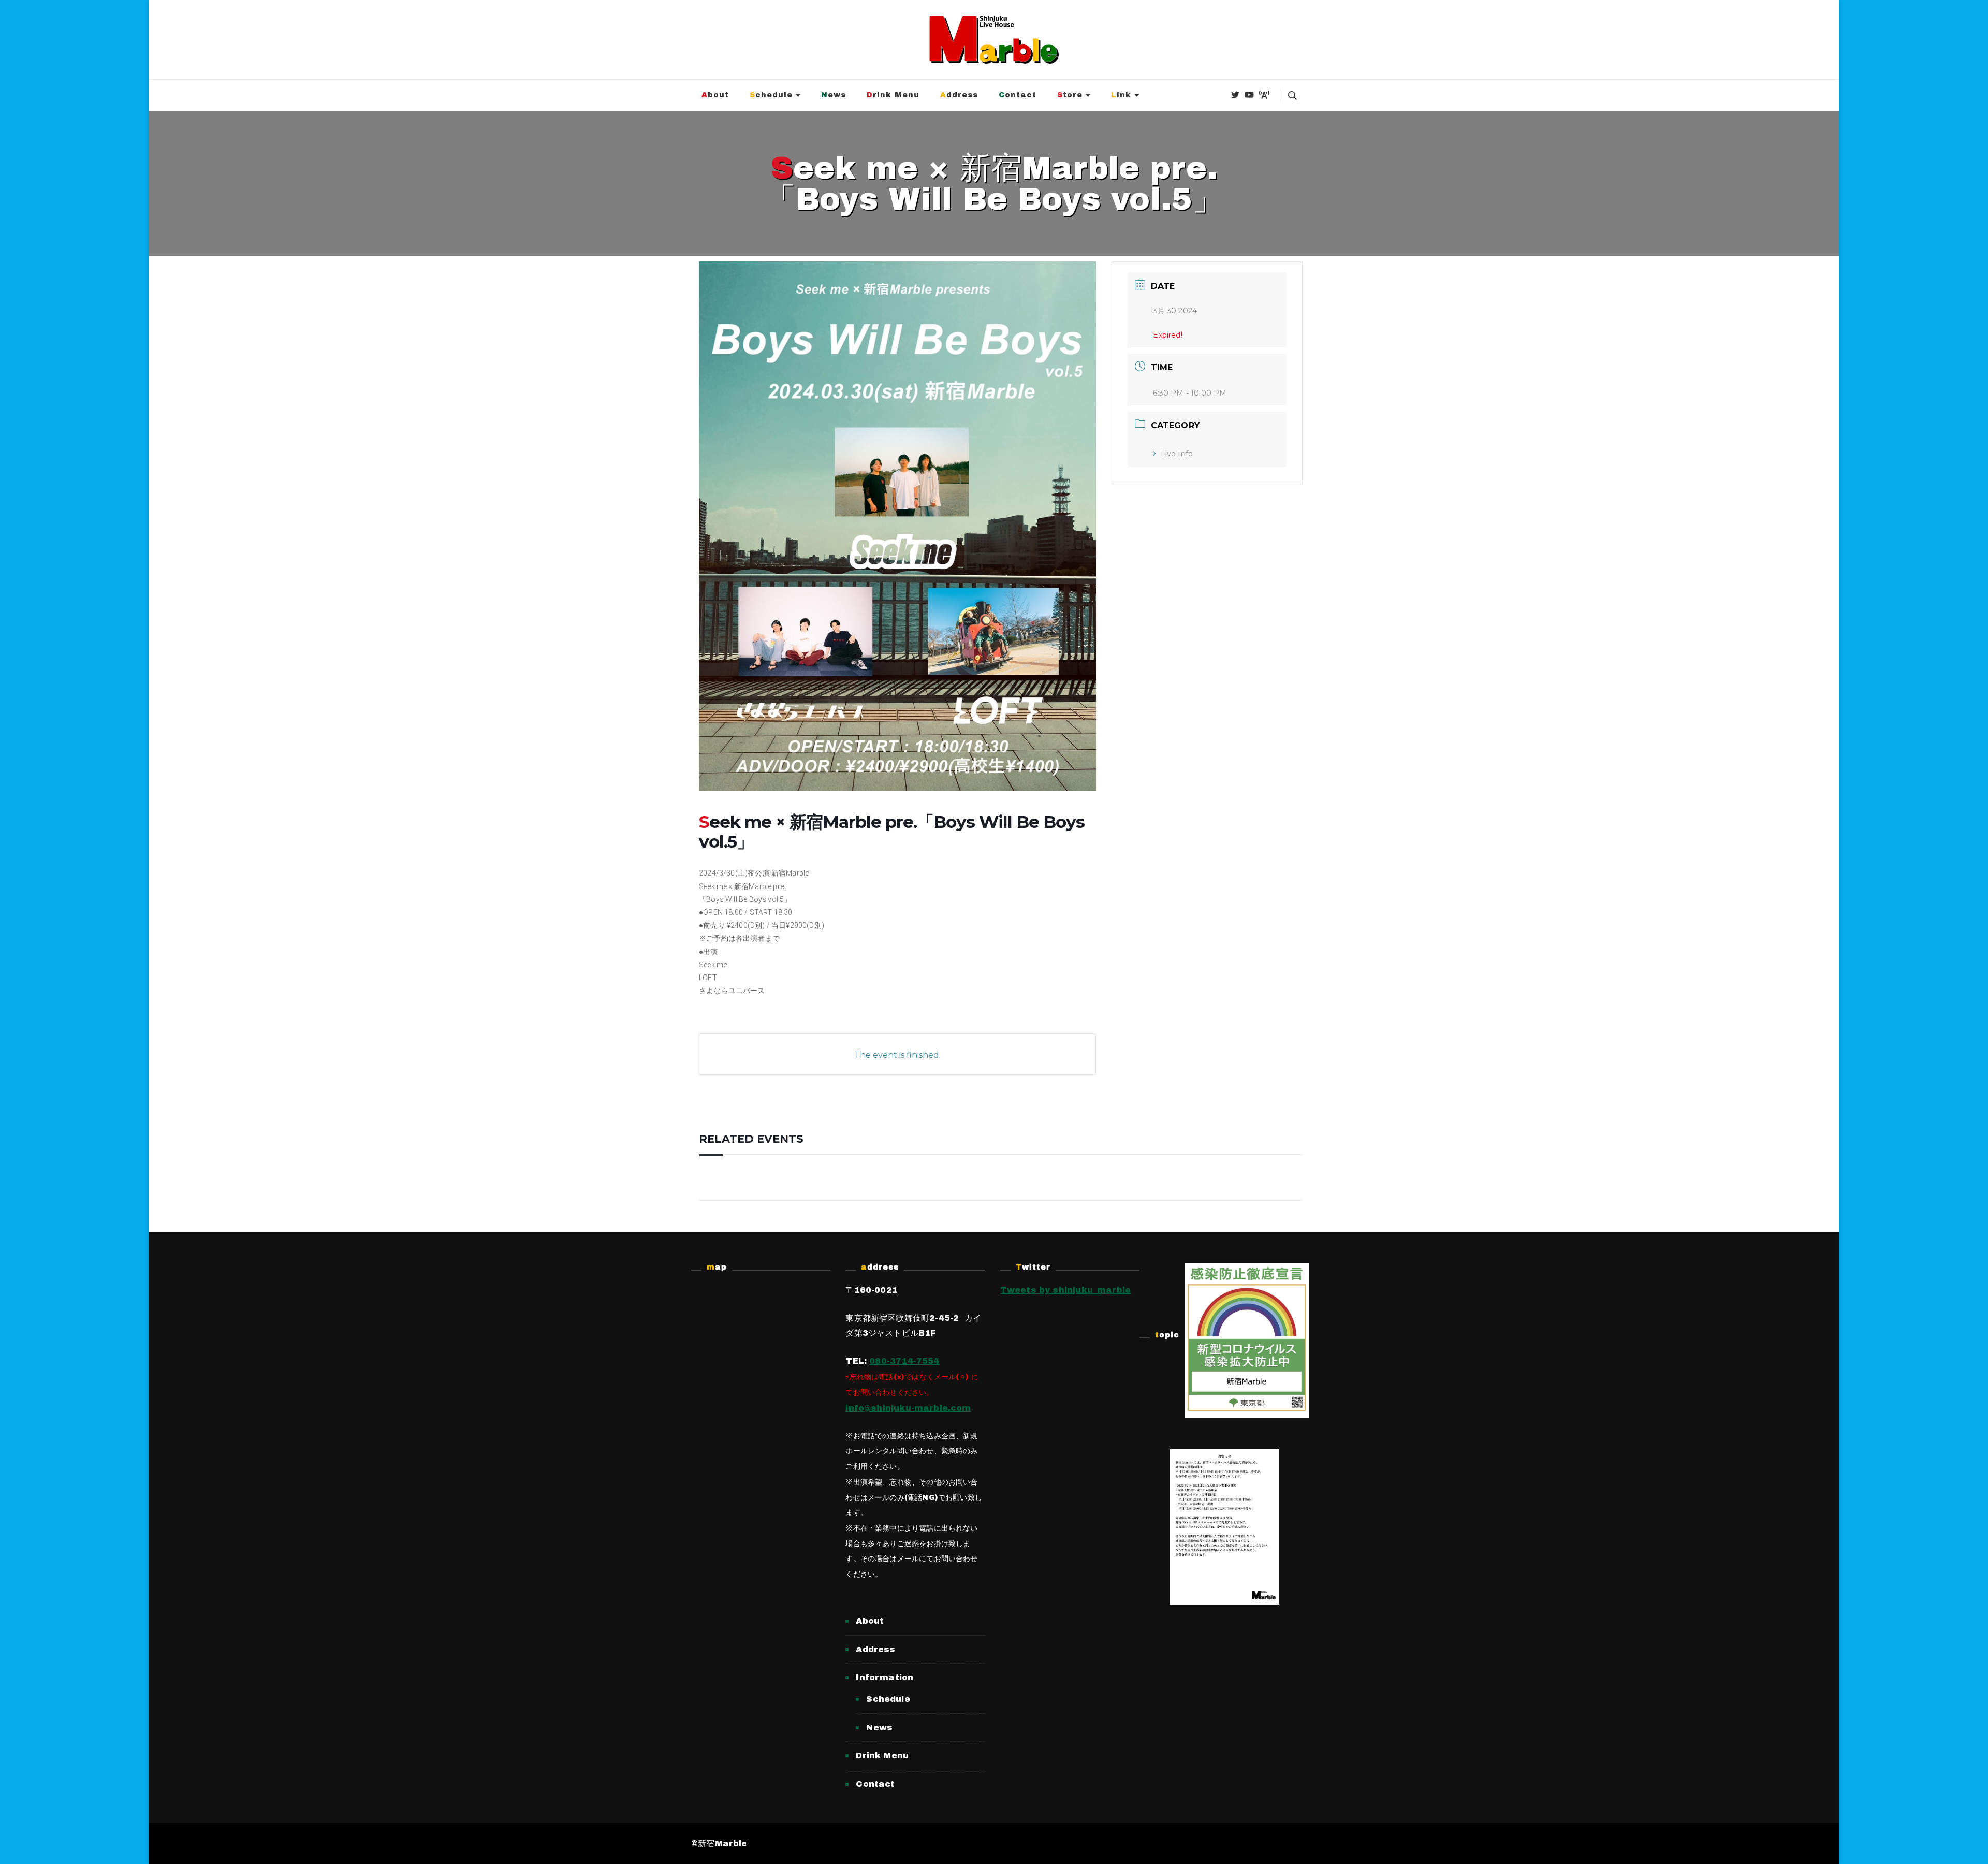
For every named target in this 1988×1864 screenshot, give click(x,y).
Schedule (771, 95)
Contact (1018, 95)
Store (1070, 95)
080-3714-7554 (904, 1361)
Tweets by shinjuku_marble (1066, 1290)
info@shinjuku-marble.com (908, 1408)
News (834, 95)
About (715, 95)
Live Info (1177, 454)
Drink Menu (893, 95)
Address (959, 95)
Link (1121, 95)
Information (885, 1677)
